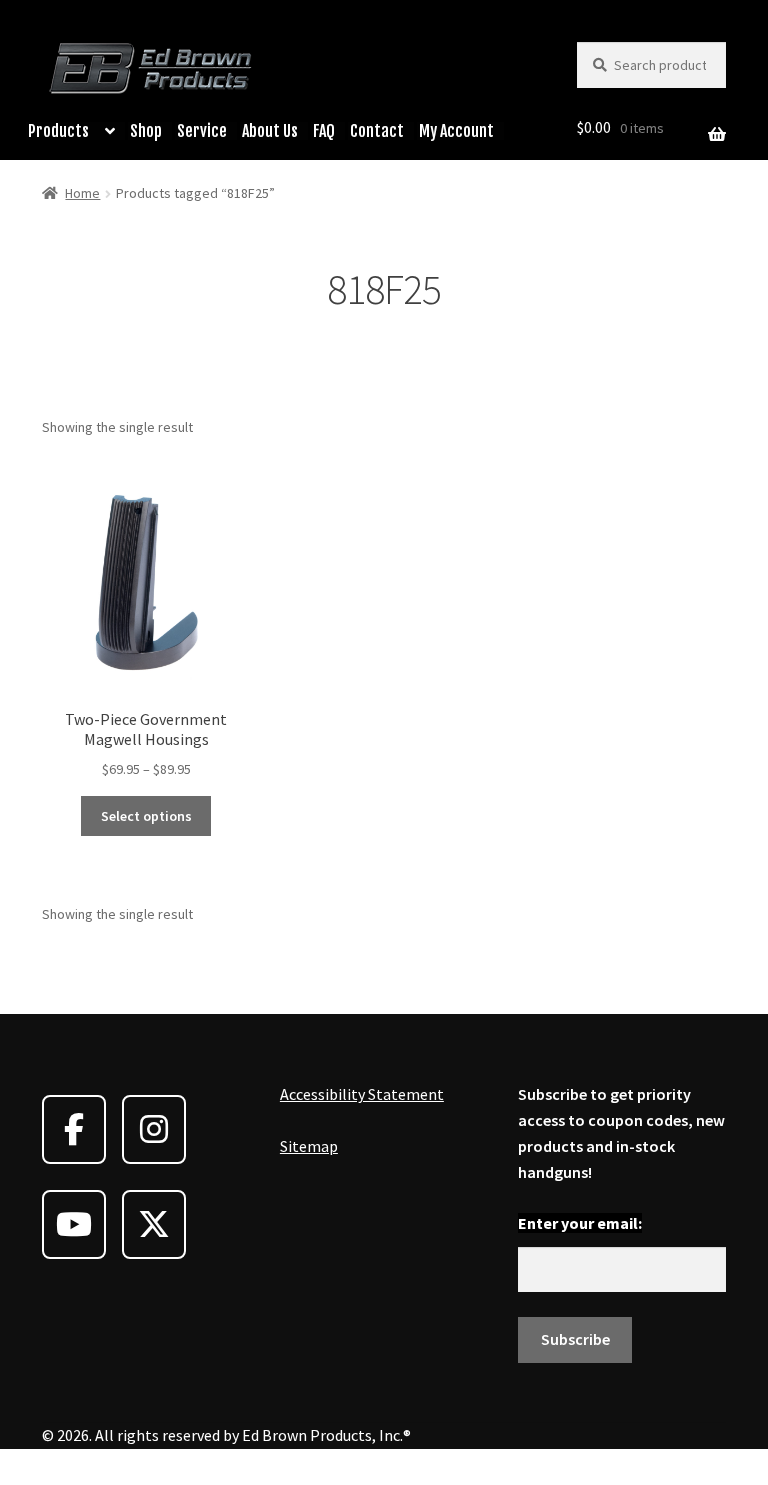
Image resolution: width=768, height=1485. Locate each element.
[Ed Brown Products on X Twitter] (154, 1224)
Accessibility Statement (362, 1094)
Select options (146, 816)
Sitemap (309, 1146)
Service (202, 131)
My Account (456, 131)
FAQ (324, 131)
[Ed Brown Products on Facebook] (74, 1129)
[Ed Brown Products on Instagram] (154, 1129)
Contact (377, 131)
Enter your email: (580, 1223)
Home (82, 193)
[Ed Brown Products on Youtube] (74, 1224)
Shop (146, 131)
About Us (270, 131)
